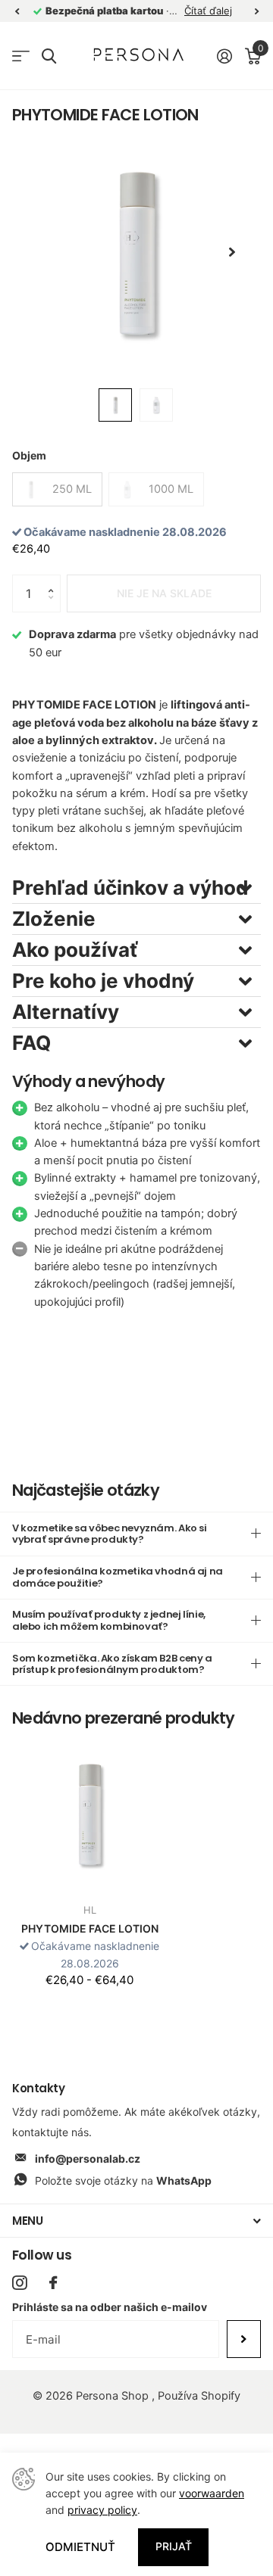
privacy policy (102, 2510)
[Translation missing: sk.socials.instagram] (19, 2283)
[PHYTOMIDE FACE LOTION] (89, 1814)
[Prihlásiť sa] (224, 56)
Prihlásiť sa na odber (244, 2339)
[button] (55, 580)
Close (136, 2221)
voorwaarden (212, 2493)
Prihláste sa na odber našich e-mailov (110, 2307)
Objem (29, 455)
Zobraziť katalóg (21, 56)
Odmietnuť (80, 2547)
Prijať (174, 2546)
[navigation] (17, 11)
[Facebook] (53, 2283)
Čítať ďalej (208, 11)
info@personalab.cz (88, 2159)
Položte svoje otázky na (123, 2180)
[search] (49, 56)
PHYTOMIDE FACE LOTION (90, 1928)
